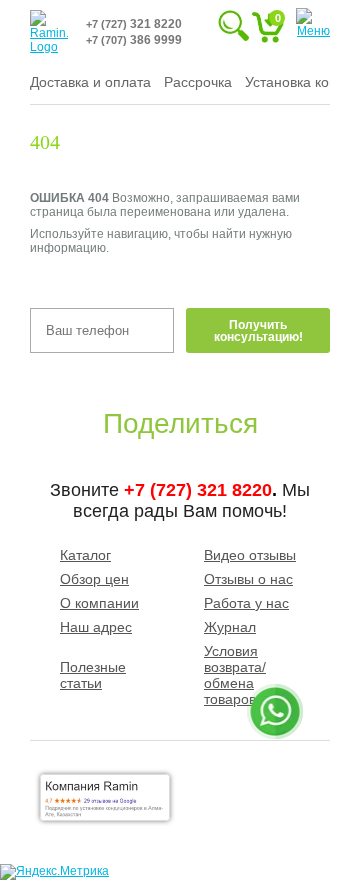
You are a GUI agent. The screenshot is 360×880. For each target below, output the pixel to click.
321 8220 (134, 24)
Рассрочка (198, 82)
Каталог (85, 555)
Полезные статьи (93, 675)
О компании (99, 603)
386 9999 (134, 40)
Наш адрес (96, 627)
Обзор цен (94, 579)
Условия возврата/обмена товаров (235, 675)
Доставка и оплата (90, 82)
